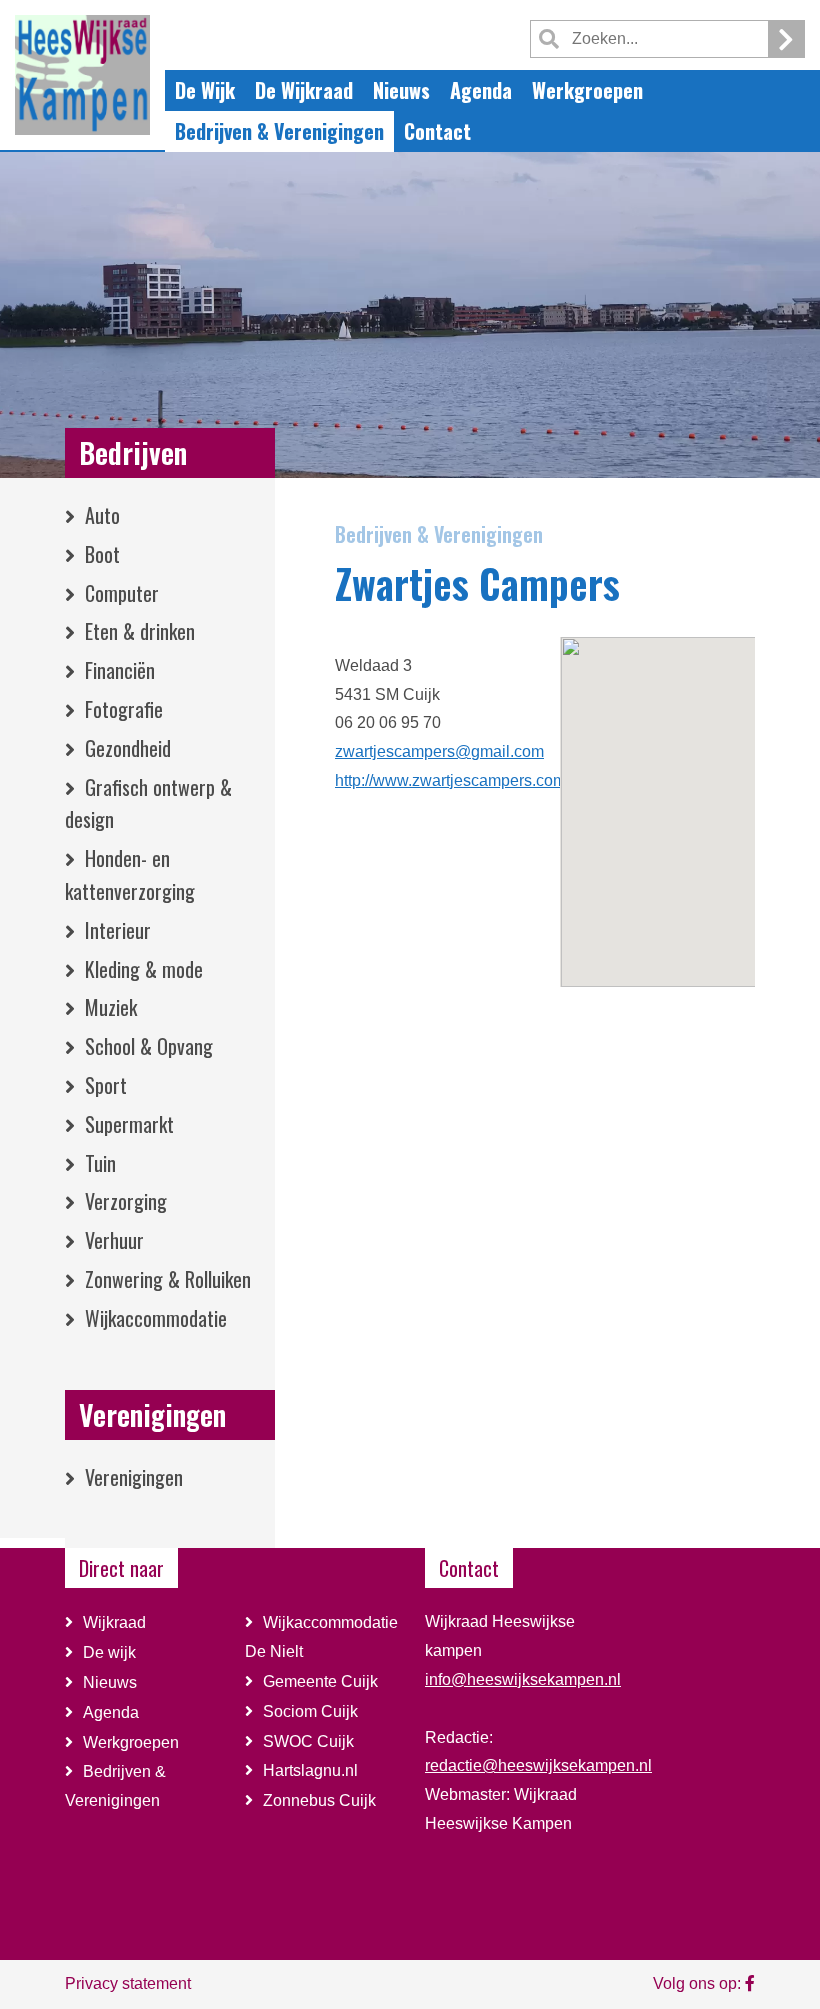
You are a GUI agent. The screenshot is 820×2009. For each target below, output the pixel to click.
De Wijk (205, 90)
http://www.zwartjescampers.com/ (452, 780)
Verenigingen (152, 1414)
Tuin (100, 1163)
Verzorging (126, 1201)
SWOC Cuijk (308, 1741)
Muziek (111, 1007)
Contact (437, 131)
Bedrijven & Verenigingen (279, 131)
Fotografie (124, 709)
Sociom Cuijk (312, 1711)
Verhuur (114, 1240)
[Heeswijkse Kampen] (82, 73)
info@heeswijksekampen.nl (523, 1679)
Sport (106, 1085)
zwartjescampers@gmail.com (439, 751)
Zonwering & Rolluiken (168, 1279)
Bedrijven (133, 452)
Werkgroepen (587, 90)
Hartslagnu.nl (310, 1770)
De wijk (109, 1652)
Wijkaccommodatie (156, 1318)
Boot (102, 554)
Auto (102, 515)
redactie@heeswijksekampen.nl (538, 1765)
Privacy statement (128, 1983)
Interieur (118, 930)
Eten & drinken (140, 631)
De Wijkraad (304, 90)
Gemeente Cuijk (320, 1681)
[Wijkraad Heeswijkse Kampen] (750, 1983)
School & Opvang (149, 1046)
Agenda (481, 90)
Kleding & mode (144, 969)
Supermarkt (129, 1124)
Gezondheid (128, 748)
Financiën (120, 670)
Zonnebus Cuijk (319, 1800)
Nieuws (401, 90)
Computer (122, 593)
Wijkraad (114, 1622)
